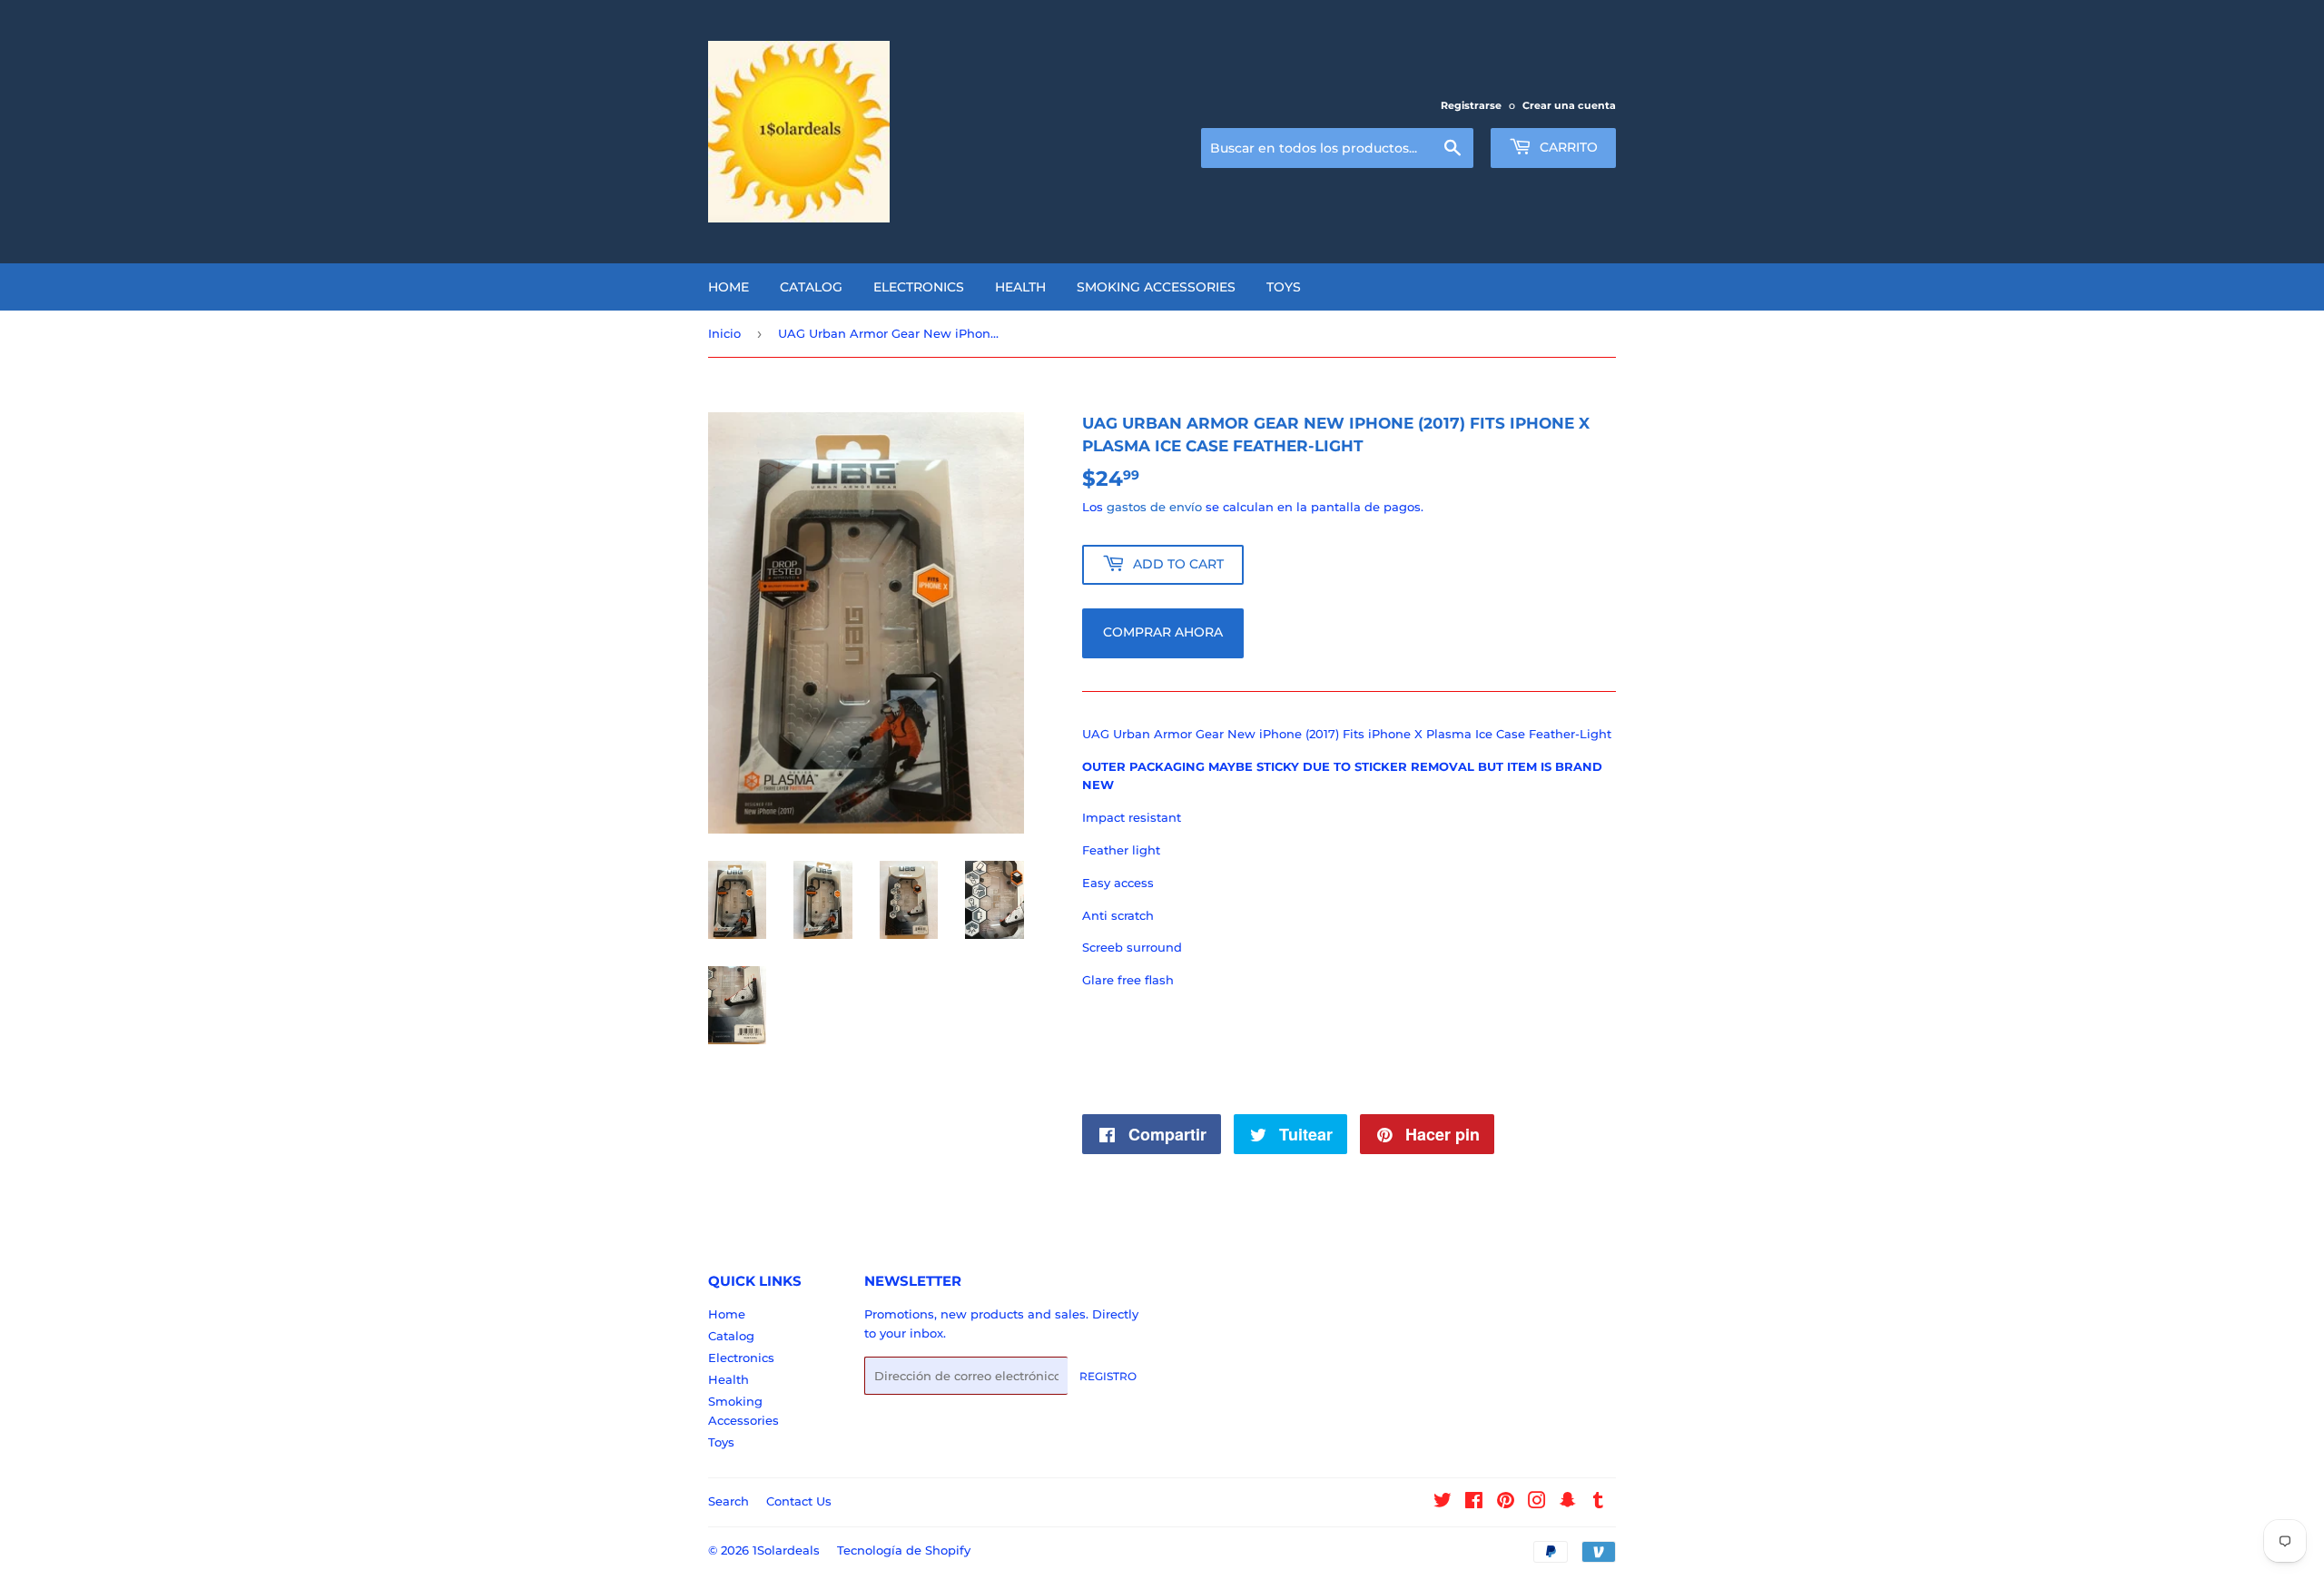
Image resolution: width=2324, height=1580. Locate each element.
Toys (1284, 287)
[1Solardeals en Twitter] (1443, 1503)
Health (1020, 287)
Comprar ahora (1163, 632)
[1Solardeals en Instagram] (1537, 1503)
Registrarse (1471, 105)
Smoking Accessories (1156, 287)
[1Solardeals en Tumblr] (1598, 1503)
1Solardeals (786, 1550)
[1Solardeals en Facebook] (1474, 1503)
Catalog (811, 287)
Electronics (919, 287)
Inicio (724, 333)
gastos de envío (1154, 507)
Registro (1108, 1376)
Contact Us (799, 1501)
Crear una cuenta (1569, 105)
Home (729, 287)
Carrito (1567, 147)
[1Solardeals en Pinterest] (1506, 1503)
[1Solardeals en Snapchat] (1568, 1503)
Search (729, 1501)
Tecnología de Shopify (904, 1550)
